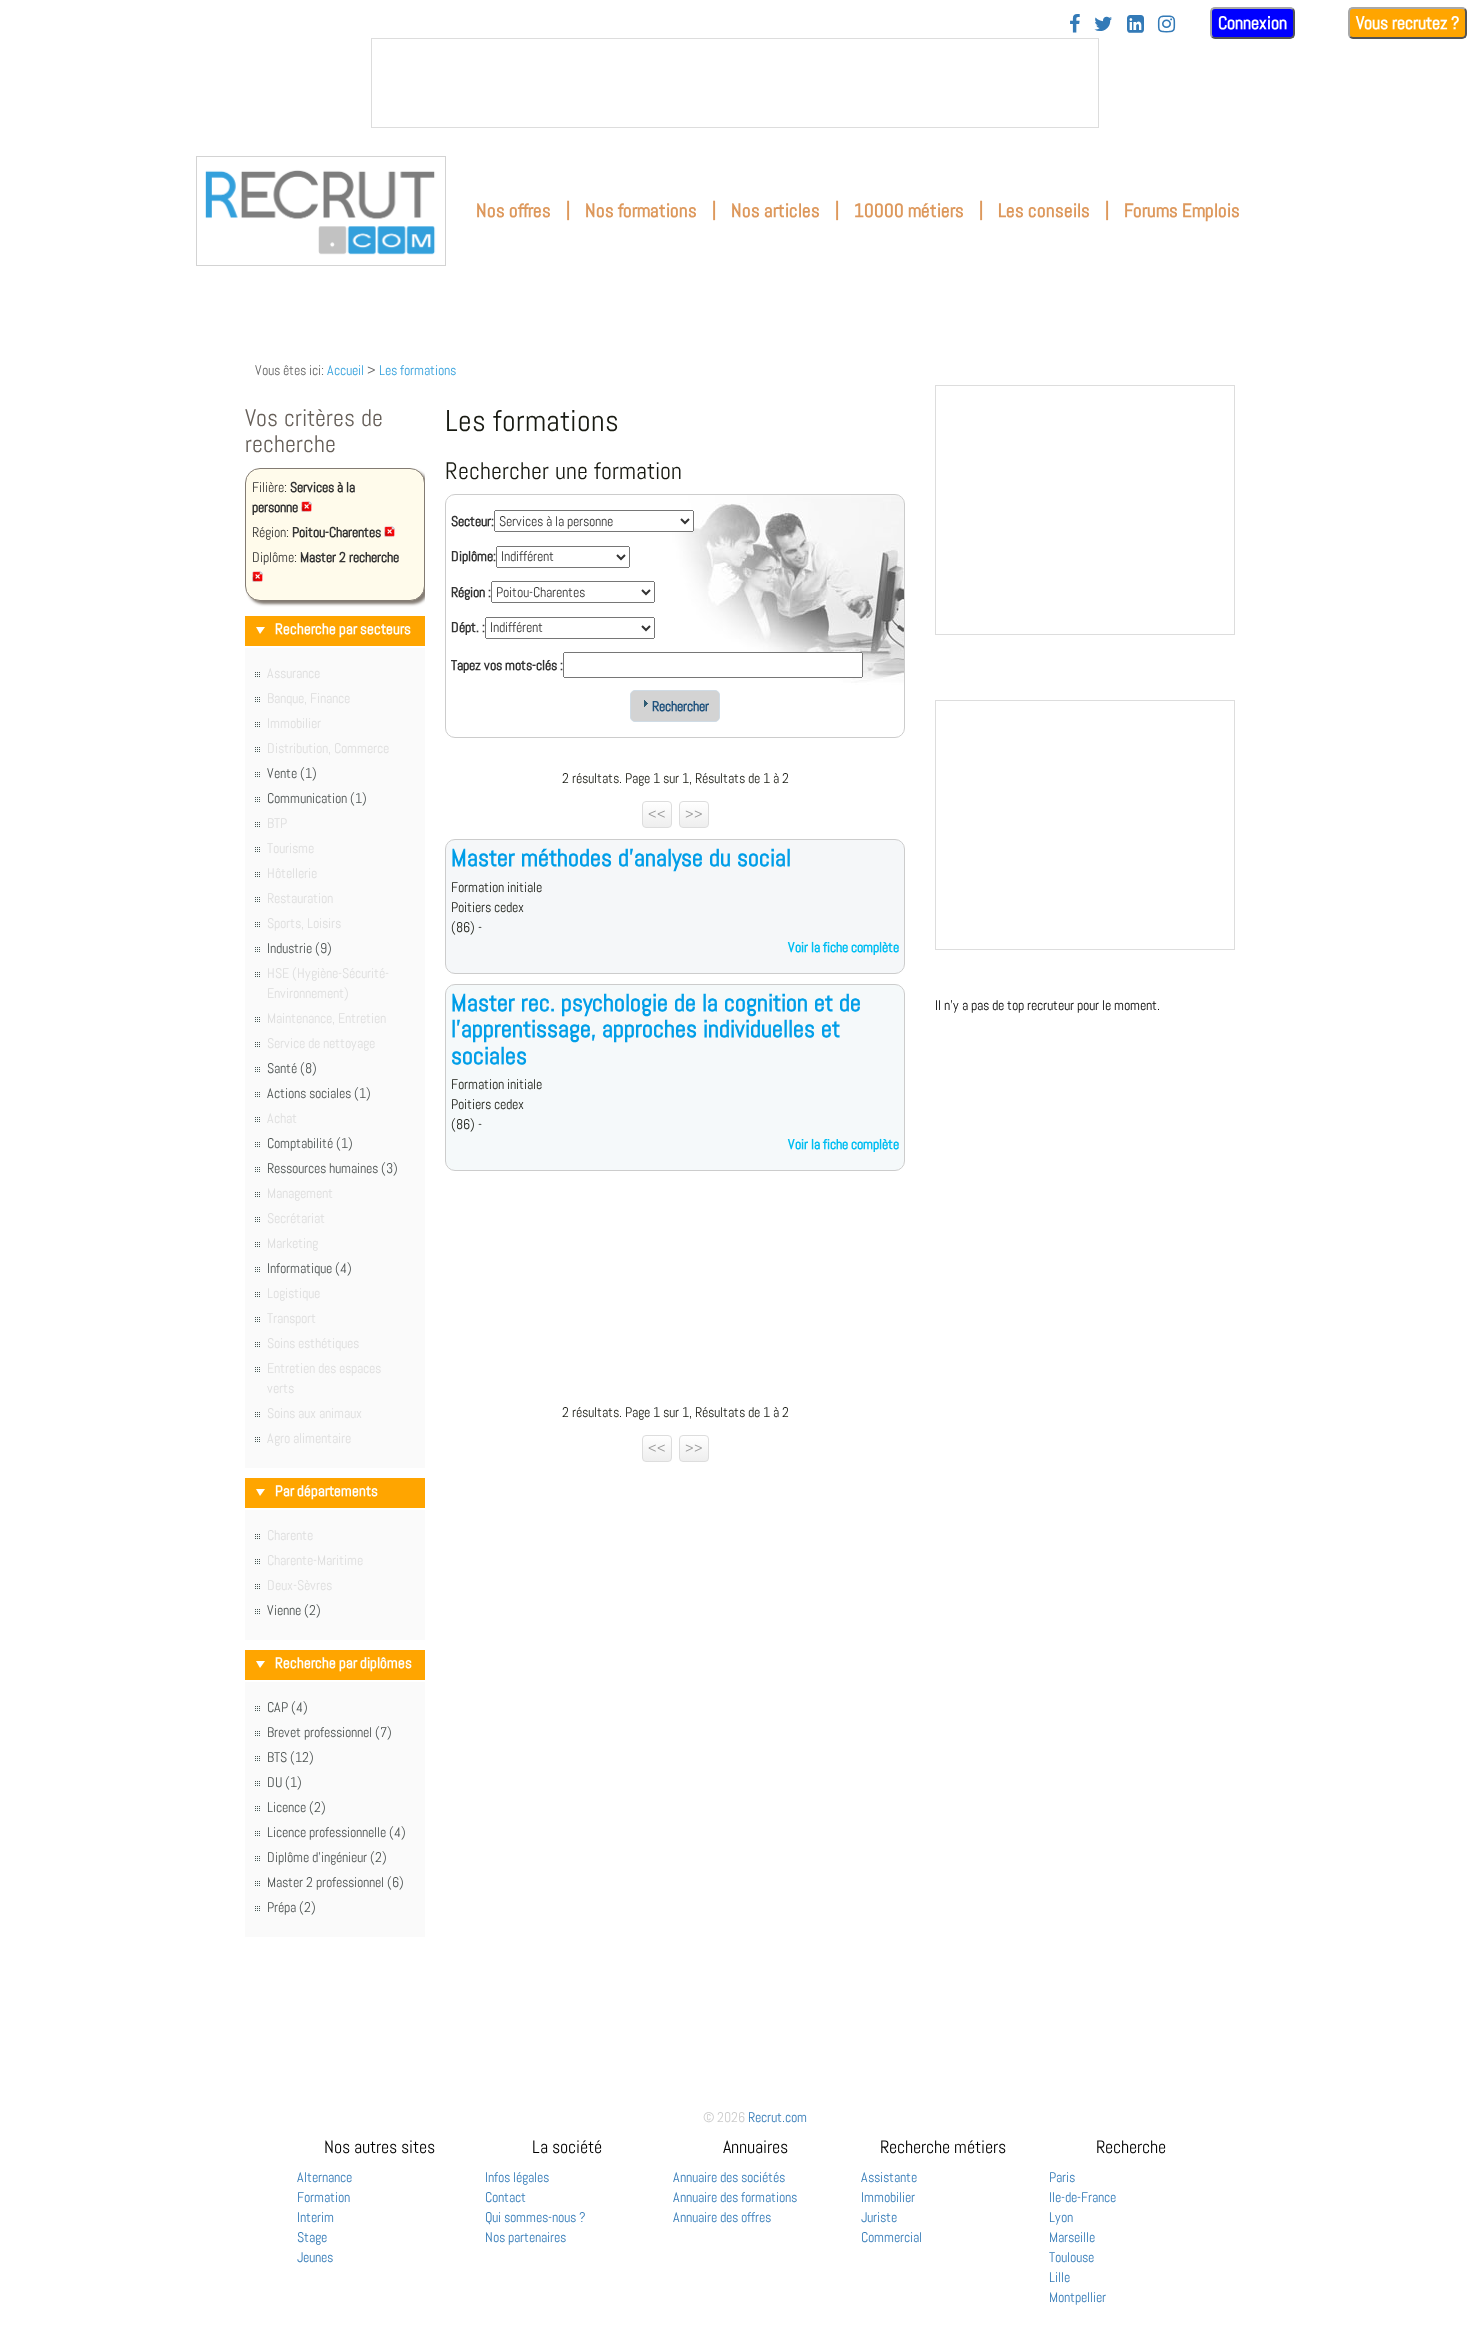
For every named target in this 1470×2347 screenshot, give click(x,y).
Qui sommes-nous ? (535, 2217)
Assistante (889, 2177)
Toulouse (1071, 2257)
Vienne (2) (294, 1610)
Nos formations (641, 210)
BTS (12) (290, 1757)
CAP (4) (287, 1707)
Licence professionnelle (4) (336, 1832)
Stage (312, 2237)
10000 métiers (909, 210)
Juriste (879, 2217)
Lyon (1061, 2217)
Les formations (417, 370)
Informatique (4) (309, 1268)
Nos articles (775, 210)
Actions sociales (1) (319, 1093)
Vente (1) (292, 773)
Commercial (891, 2237)
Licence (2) (296, 1807)
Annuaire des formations (735, 2197)
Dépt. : (468, 627)
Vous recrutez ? (1407, 22)
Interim (315, 2217)
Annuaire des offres (722, 2217)
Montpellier (1077, 2297)
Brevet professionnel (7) (329, 1732)
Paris (1062, 2177)
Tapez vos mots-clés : (507, 665)
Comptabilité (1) (310, 1143)
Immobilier (888, 2197)
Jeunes (315, 2257)
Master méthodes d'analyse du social (621, 857)
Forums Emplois (1182, 210)
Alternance (324, 2177)
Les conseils (1044, 210)
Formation (323, 2197)
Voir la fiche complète (843, 947)
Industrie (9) (299, 948)
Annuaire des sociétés (729, 2177)
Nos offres (513, 210)
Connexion (1252, 22)
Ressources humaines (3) (332, 1168)
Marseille (1072, 2237)
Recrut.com (777, 2117)
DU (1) (284, 1782)
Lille (1059, 2277)
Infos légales (517, 2177)
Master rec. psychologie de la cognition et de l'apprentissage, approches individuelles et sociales (656, 1029)
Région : (471, 592)
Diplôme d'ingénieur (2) (327, 1857)
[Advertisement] (675, 1292)
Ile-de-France (1082, 2197)
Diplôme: (473, 556)
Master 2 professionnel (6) (335, 1882)
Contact (505, 2197)
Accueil (345, 370)
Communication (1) (317, 798)
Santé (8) (292, 1068)
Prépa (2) (291, 1907)
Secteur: (472, 521)
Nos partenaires (525, 2237)
